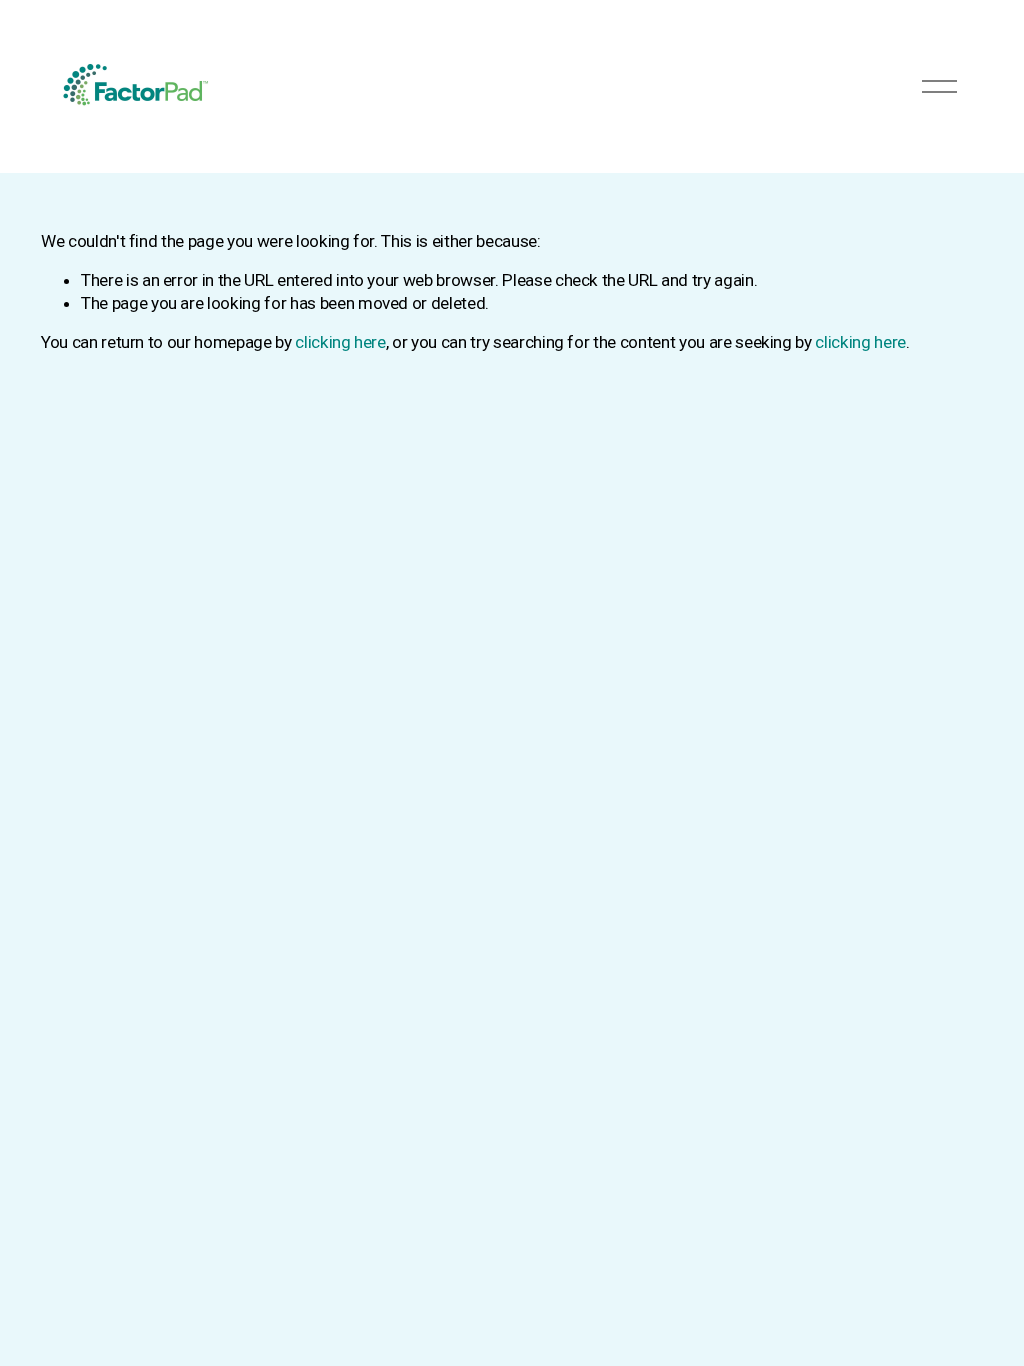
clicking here (340, 342)
